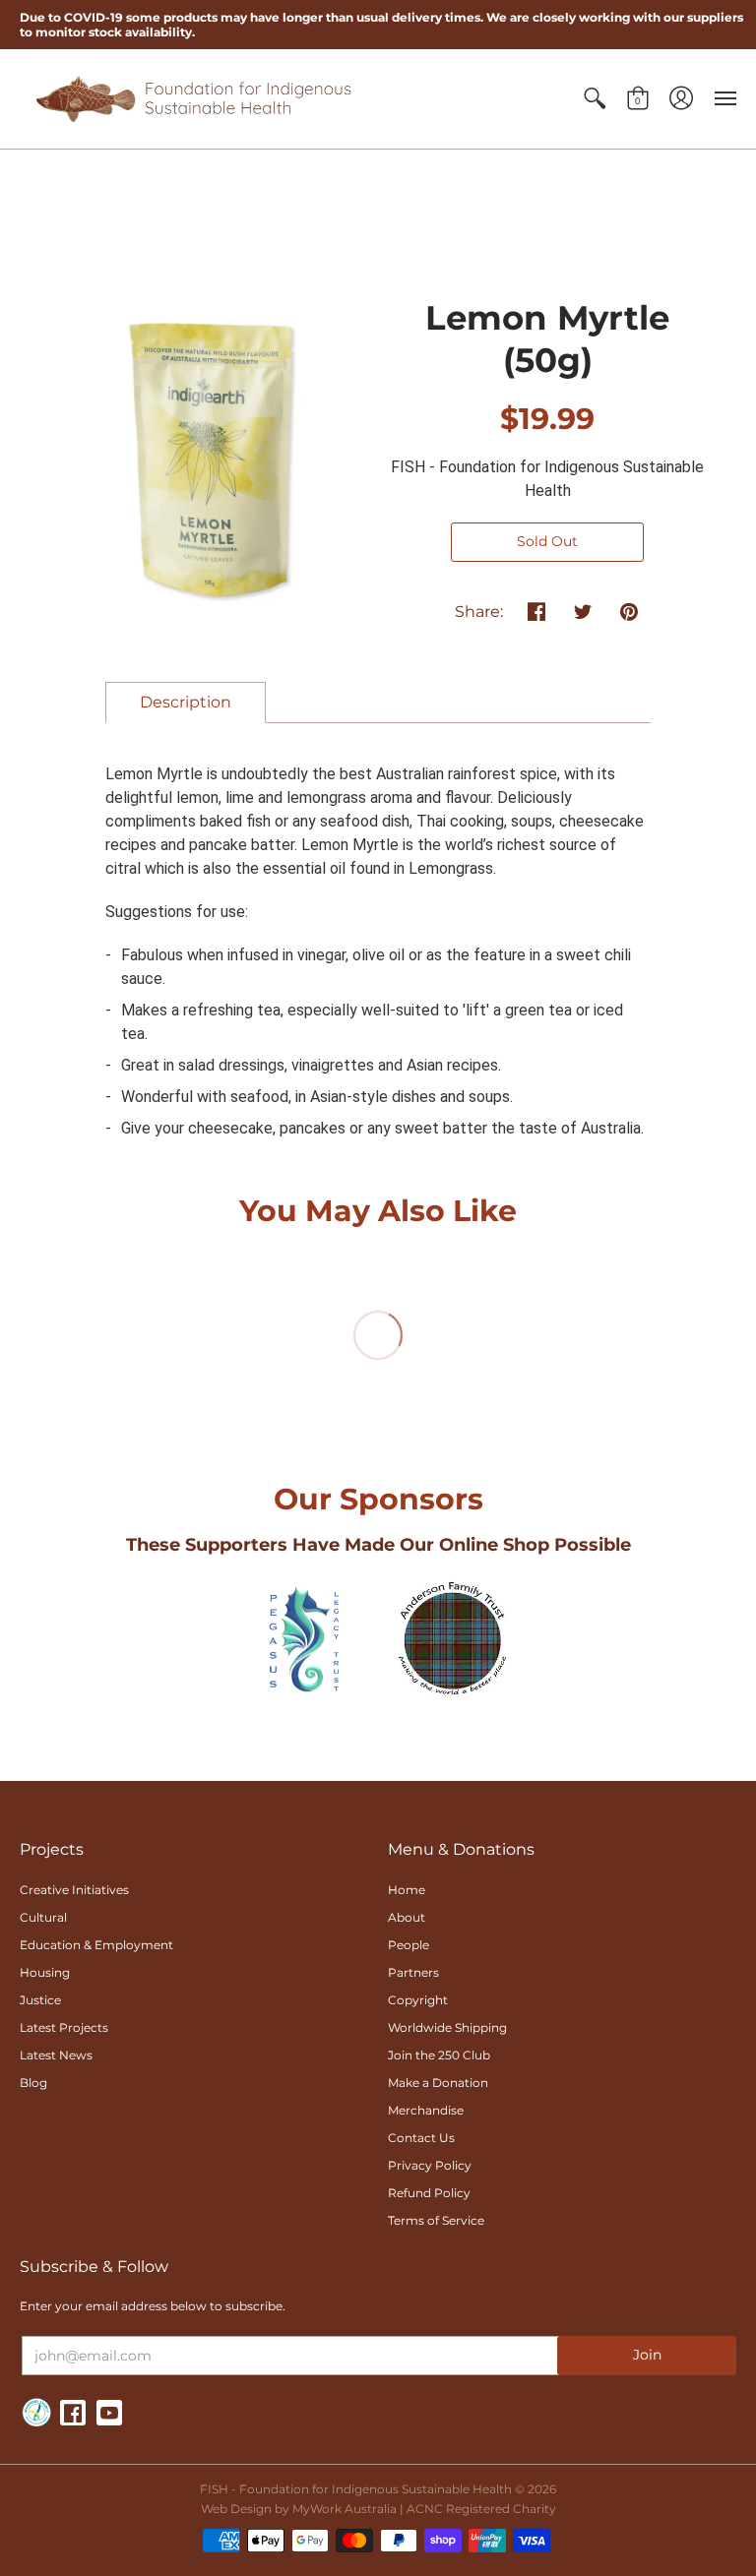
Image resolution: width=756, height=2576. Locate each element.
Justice (40, 2000)
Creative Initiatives (74, 1890)
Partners (413, 1972)
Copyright (418, 2000)
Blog (33, 2083)
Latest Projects (64, 2027)
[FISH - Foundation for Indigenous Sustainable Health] (192, 99)
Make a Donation (438, 2083)
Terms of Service (436, 2220)
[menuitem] (595, 99)
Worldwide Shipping (447, 2027)
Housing (45, 1972)
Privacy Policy (430, 2165)
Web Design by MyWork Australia (299, 2509)
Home (407, 1890)
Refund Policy (429, 2193)
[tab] (186, 703)
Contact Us (421, 2138)
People (409, 1945)
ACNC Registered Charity (481, 2509)
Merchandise (426, 2110)
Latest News (56, 2055)
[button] (595, 99)
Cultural (43, 1917)
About (407, 1917)
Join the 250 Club (439, 2055)
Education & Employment (96, 1945)
